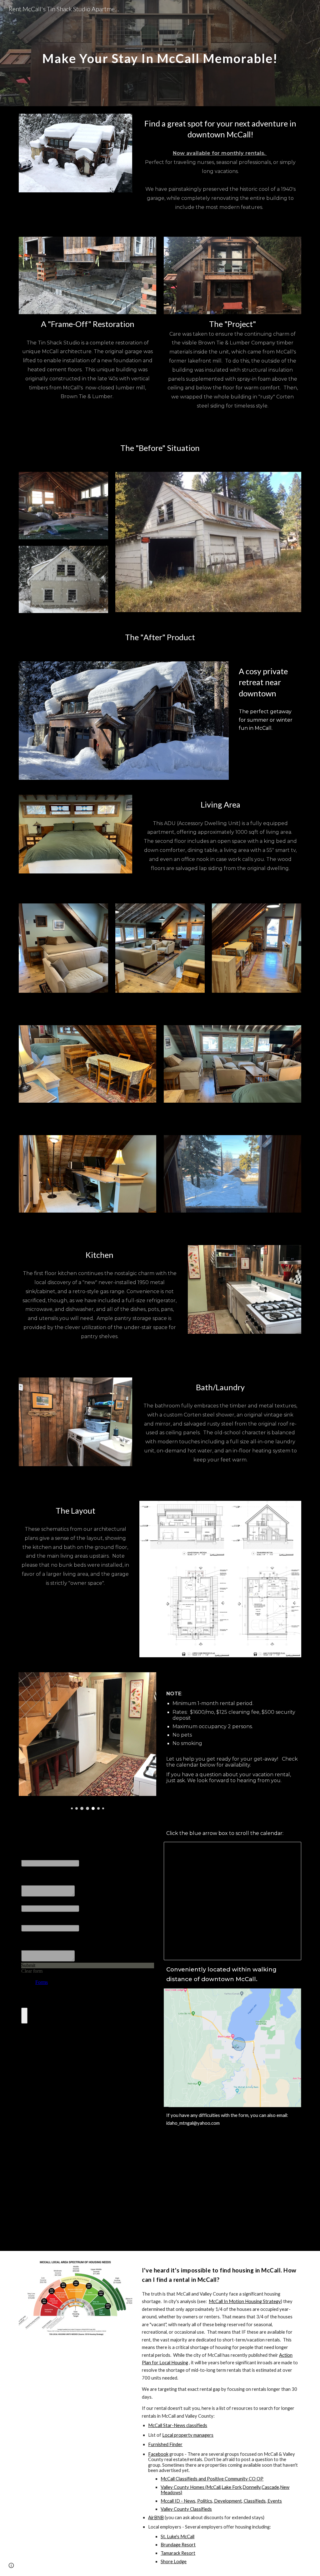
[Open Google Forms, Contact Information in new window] (144, 1833)
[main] (160, 53)
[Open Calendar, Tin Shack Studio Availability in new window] (289, 1850)
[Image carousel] (88, 1741)
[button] (11, 2565)
